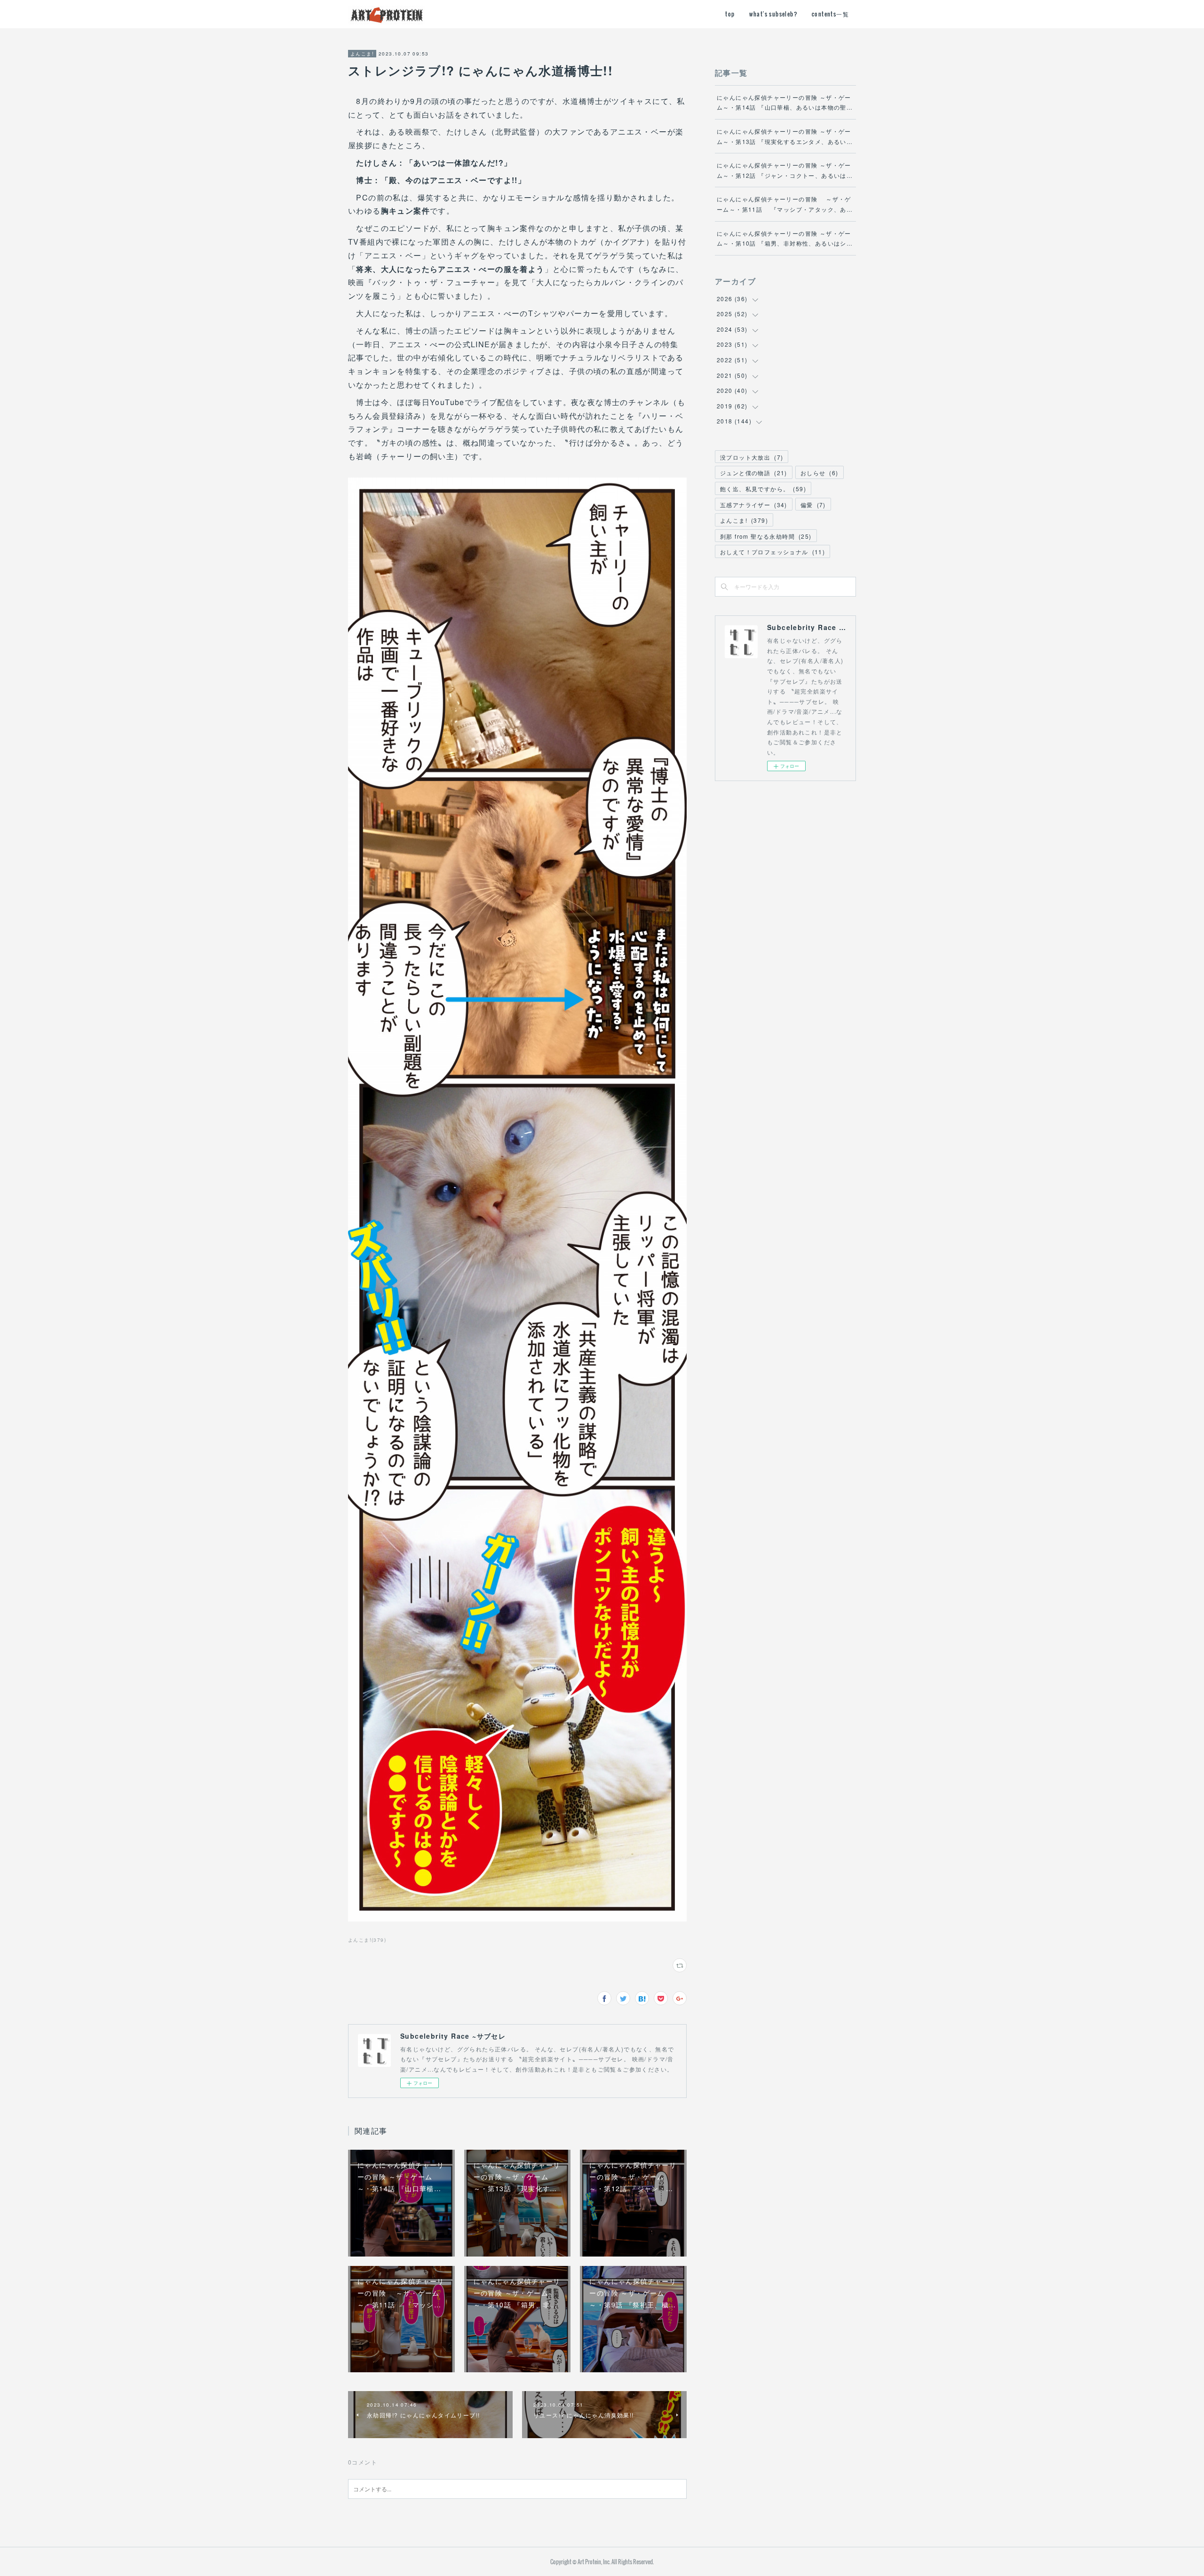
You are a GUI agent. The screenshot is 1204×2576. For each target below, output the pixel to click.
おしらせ (820, 473)
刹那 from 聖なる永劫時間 (766, 536)
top (730, 14)
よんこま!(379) (367, 1940)
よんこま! (362, 54)
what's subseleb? (773, 14)
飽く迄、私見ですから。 (763, 489)
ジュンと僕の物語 (754, 473)
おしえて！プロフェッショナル (772, 552)
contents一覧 (830, 14)
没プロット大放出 (752, 457)
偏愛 (813, 505)
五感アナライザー (754, 505)
